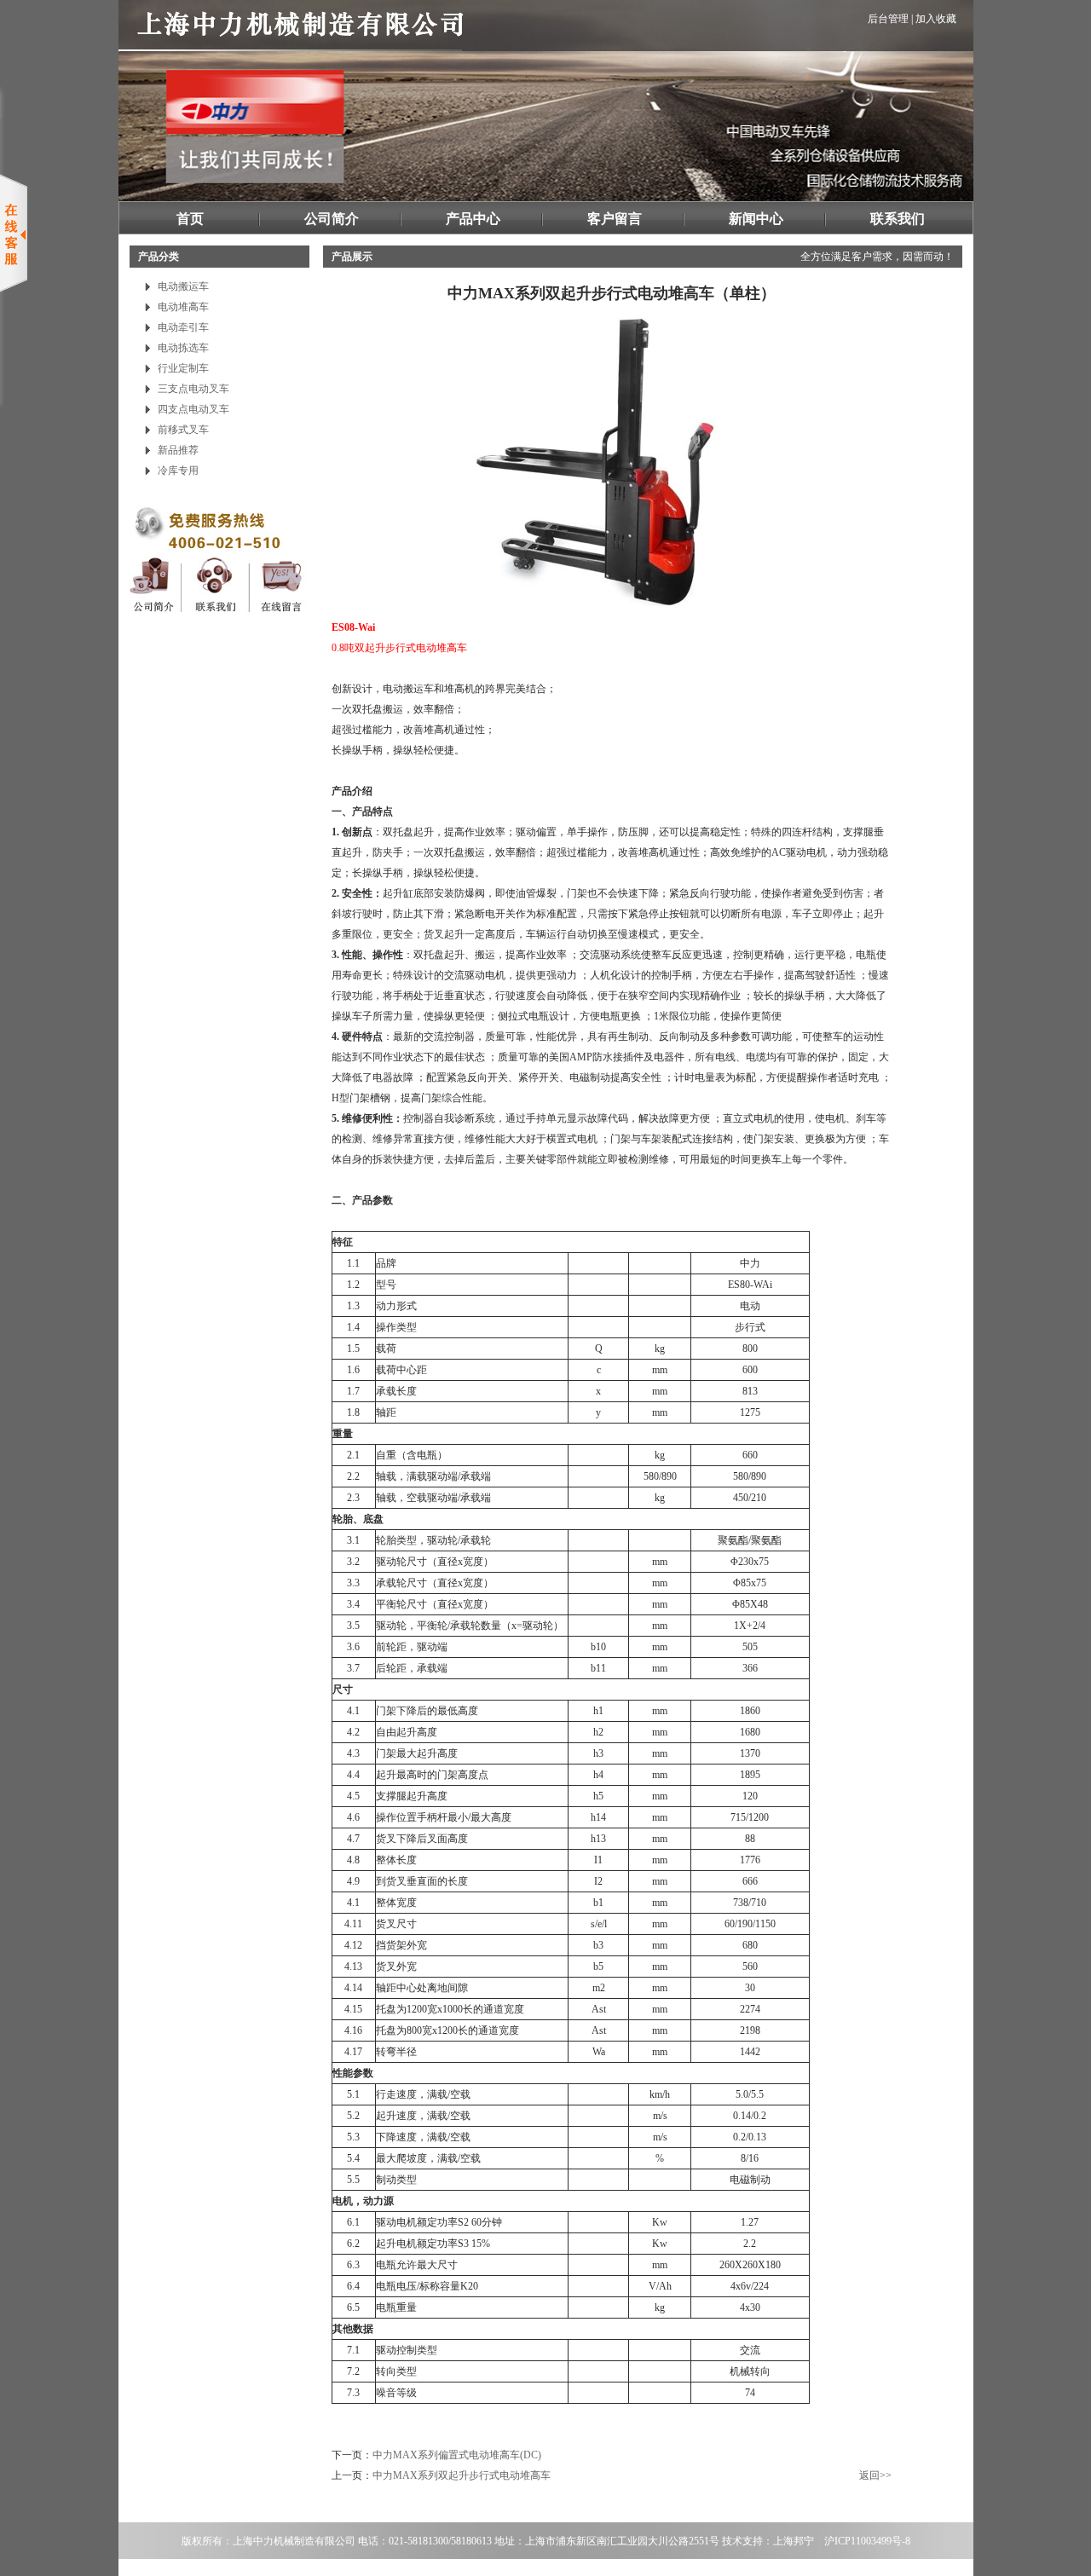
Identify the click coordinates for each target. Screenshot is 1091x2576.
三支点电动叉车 (193, 389)
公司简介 (332, 219)
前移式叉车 (183, 430)
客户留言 (615, 219)
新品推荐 (178, 450)
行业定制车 (183, 368)
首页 (190, 219)
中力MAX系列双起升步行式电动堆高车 (462, 2475)
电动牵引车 (183, 327)
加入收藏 (936, 19)
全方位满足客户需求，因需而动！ (877, 257)
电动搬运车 (183, 286)
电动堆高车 (183, 307)
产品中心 (473, 219)
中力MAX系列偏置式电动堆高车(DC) (457, 2455)
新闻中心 (756, 219)
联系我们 (898, 219)
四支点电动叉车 (193, 409)
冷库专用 (178, 471)
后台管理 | (890, 19)
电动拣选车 (183, 348)
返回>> (875, 2475)
